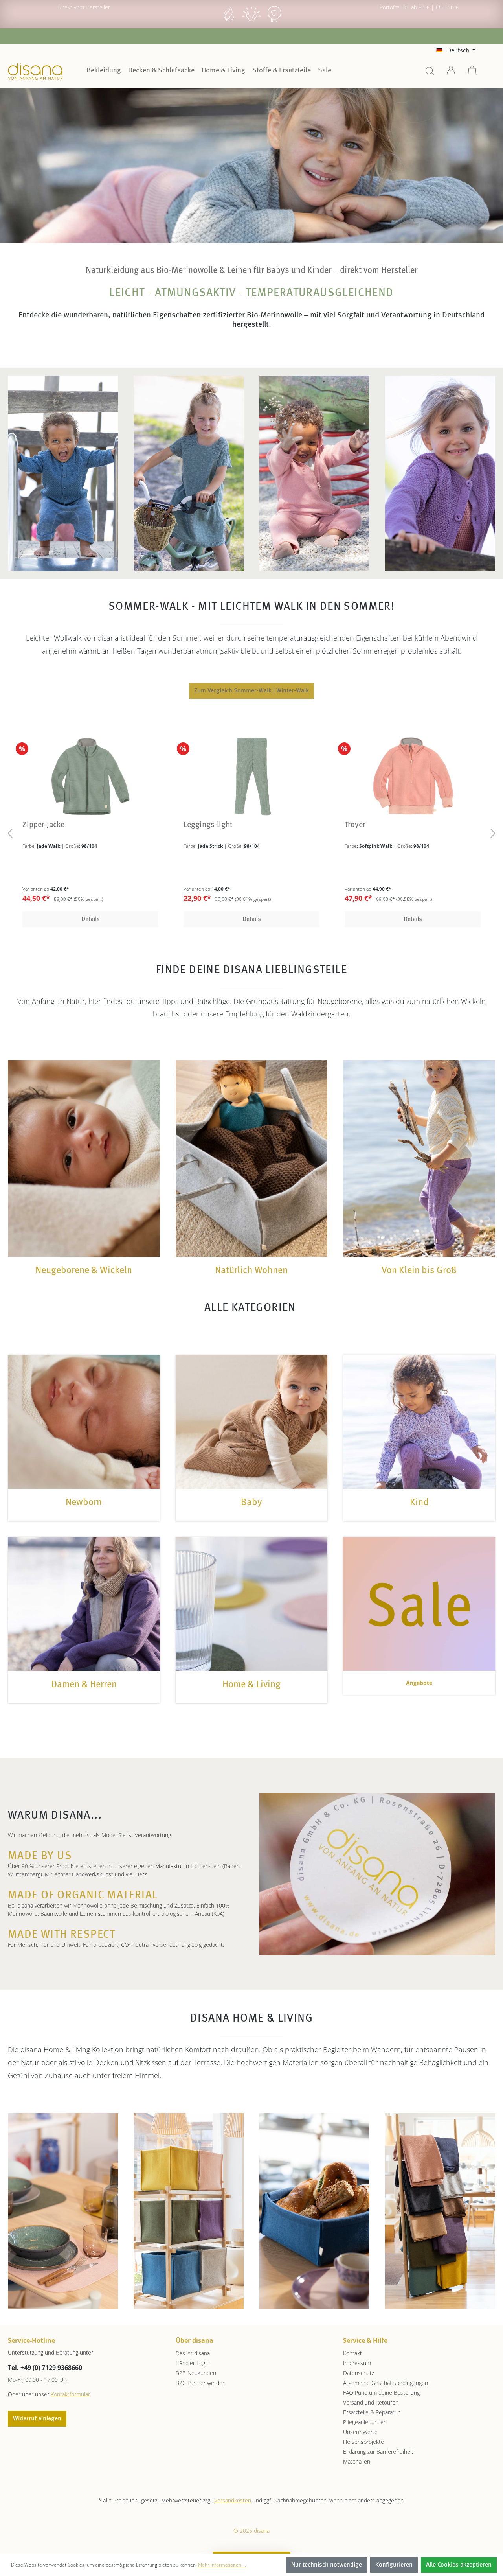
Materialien (357, 2461)
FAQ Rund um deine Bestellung (381, 2393)
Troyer (337, 825)
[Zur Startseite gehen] (35, 72)
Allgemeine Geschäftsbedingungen (386, 2383)
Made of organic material (83, 1896)
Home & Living (251, 1685)
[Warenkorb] (472, 73)
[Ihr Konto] (451, 73)
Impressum (357, 2363)
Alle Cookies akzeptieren (459, 2565)
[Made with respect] (251, 21)
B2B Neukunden (196, 2373)
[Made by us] (229, 21)
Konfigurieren (394, 2565)
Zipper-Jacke (25, 825)
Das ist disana (193, 2353)
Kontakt (352, 2353)
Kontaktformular (70, 2394)
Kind (419, 1503)
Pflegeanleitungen (365, 2422)
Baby (251, 1503)
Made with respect (62, 1935)
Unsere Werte (360, 2432)
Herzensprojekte (363, 2442)
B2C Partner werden (201, 2383)
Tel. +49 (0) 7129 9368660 (45, 2368)
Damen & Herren (84, 1685)
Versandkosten (233, 2500)
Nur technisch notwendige (327, 2565)
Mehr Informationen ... (222, 2565)
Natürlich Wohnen (251, 1271)
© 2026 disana (251, 2531)
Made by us (40, 1856)
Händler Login (193, 2363)
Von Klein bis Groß (419, 1271)
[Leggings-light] (233, 776)
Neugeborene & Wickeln (84, 1271)
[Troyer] (395, 776)
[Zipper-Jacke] (72, 776)
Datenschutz (359, 2373)
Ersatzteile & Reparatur (371, 2412)
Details (72, 919)
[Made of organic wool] (274, 21)
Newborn (84, 1503)
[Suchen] (430, 73)
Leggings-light (190, 825)
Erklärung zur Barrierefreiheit (378, 2452)
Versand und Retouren (371, 2402)
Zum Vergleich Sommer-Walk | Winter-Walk (251, 691)
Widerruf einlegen (37, 2419)
